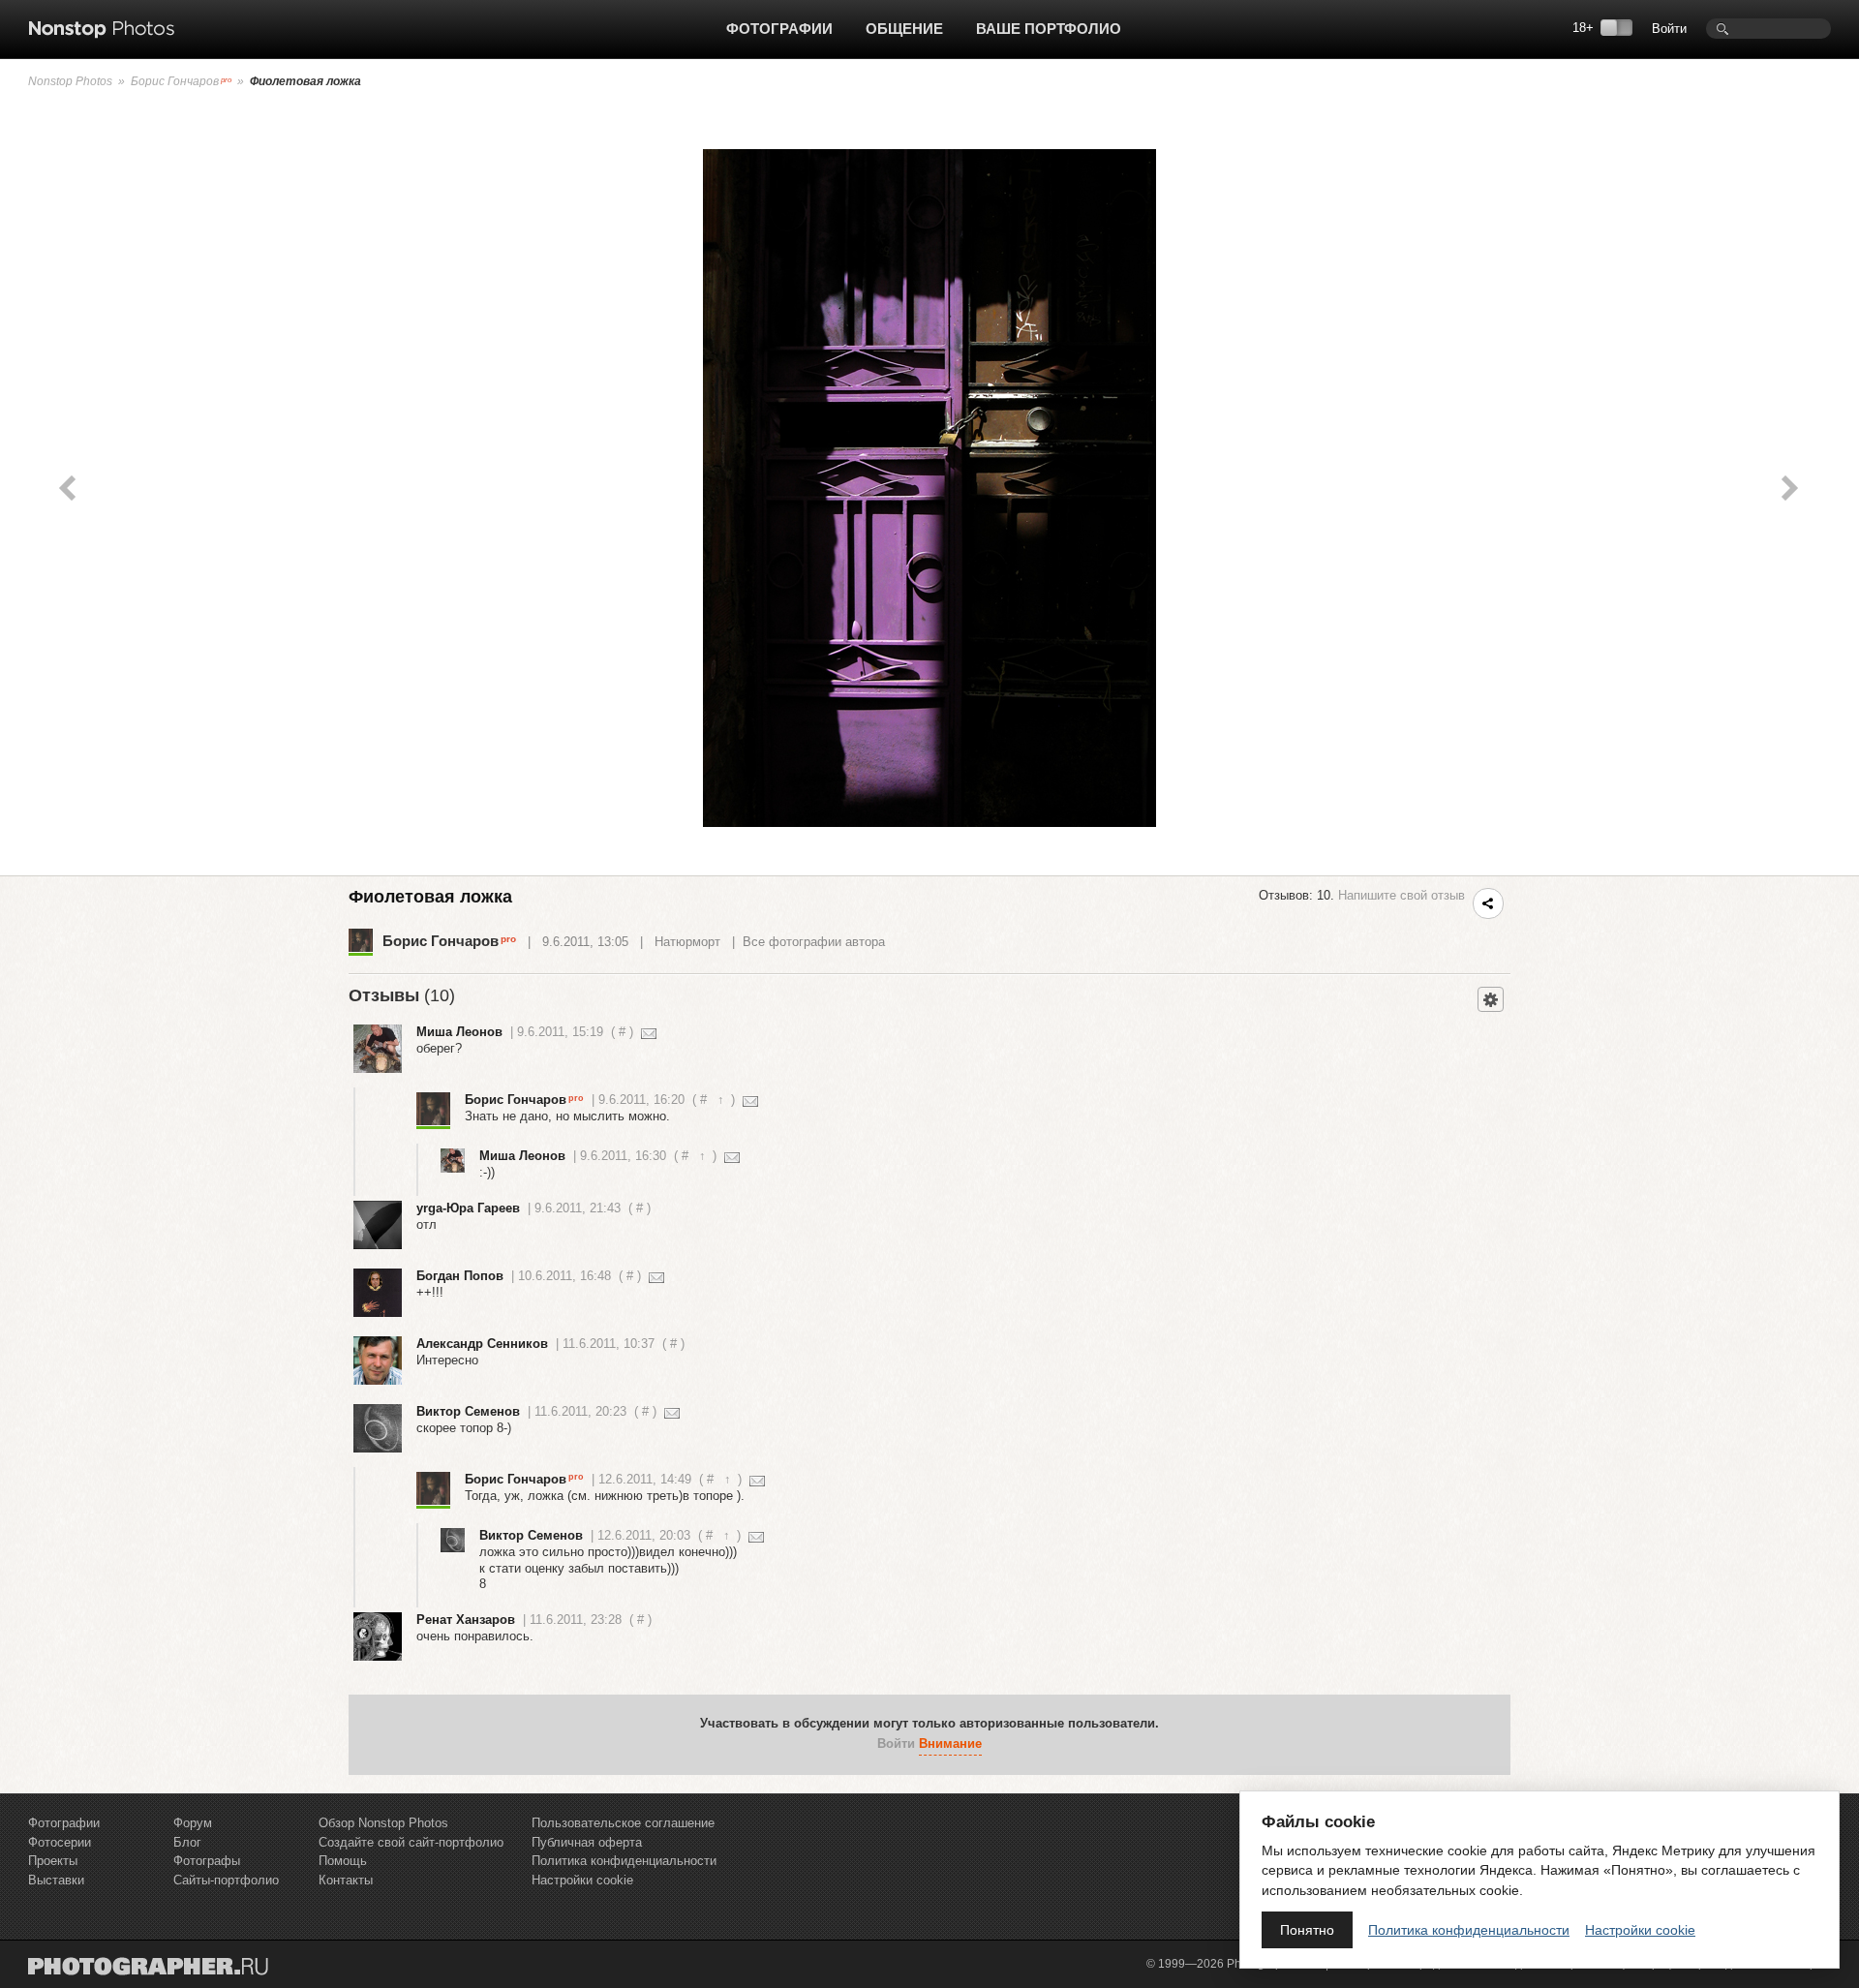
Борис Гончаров (175, 81)
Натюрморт (687, 942)
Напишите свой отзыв (1402, 895)
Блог (187, 1842)
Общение (904, 29)
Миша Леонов (459, 1032)
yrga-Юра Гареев (468, 1208)
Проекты (53, 1861)
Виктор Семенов (468, 1411)
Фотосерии (60, 1842)
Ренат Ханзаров (466, 1620)
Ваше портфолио (1049, 29)
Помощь (343, 1861)
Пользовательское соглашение (623, 1823)
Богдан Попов (460, 1276)
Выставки (56, 1880)
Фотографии (779, 29)
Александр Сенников (482, 1344)
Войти (1669, 29)
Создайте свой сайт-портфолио (411, 1842)
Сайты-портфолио (226, 1880)
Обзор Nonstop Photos (383, 1823)
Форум (193, 1823)
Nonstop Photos (70, 81)
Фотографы (207, 1861)
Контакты (346, 1880)
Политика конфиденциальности (624, 1861)
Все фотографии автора (814, 942)
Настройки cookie (582, 1880)
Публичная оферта (587, 1842)
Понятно (1307, 1930)
